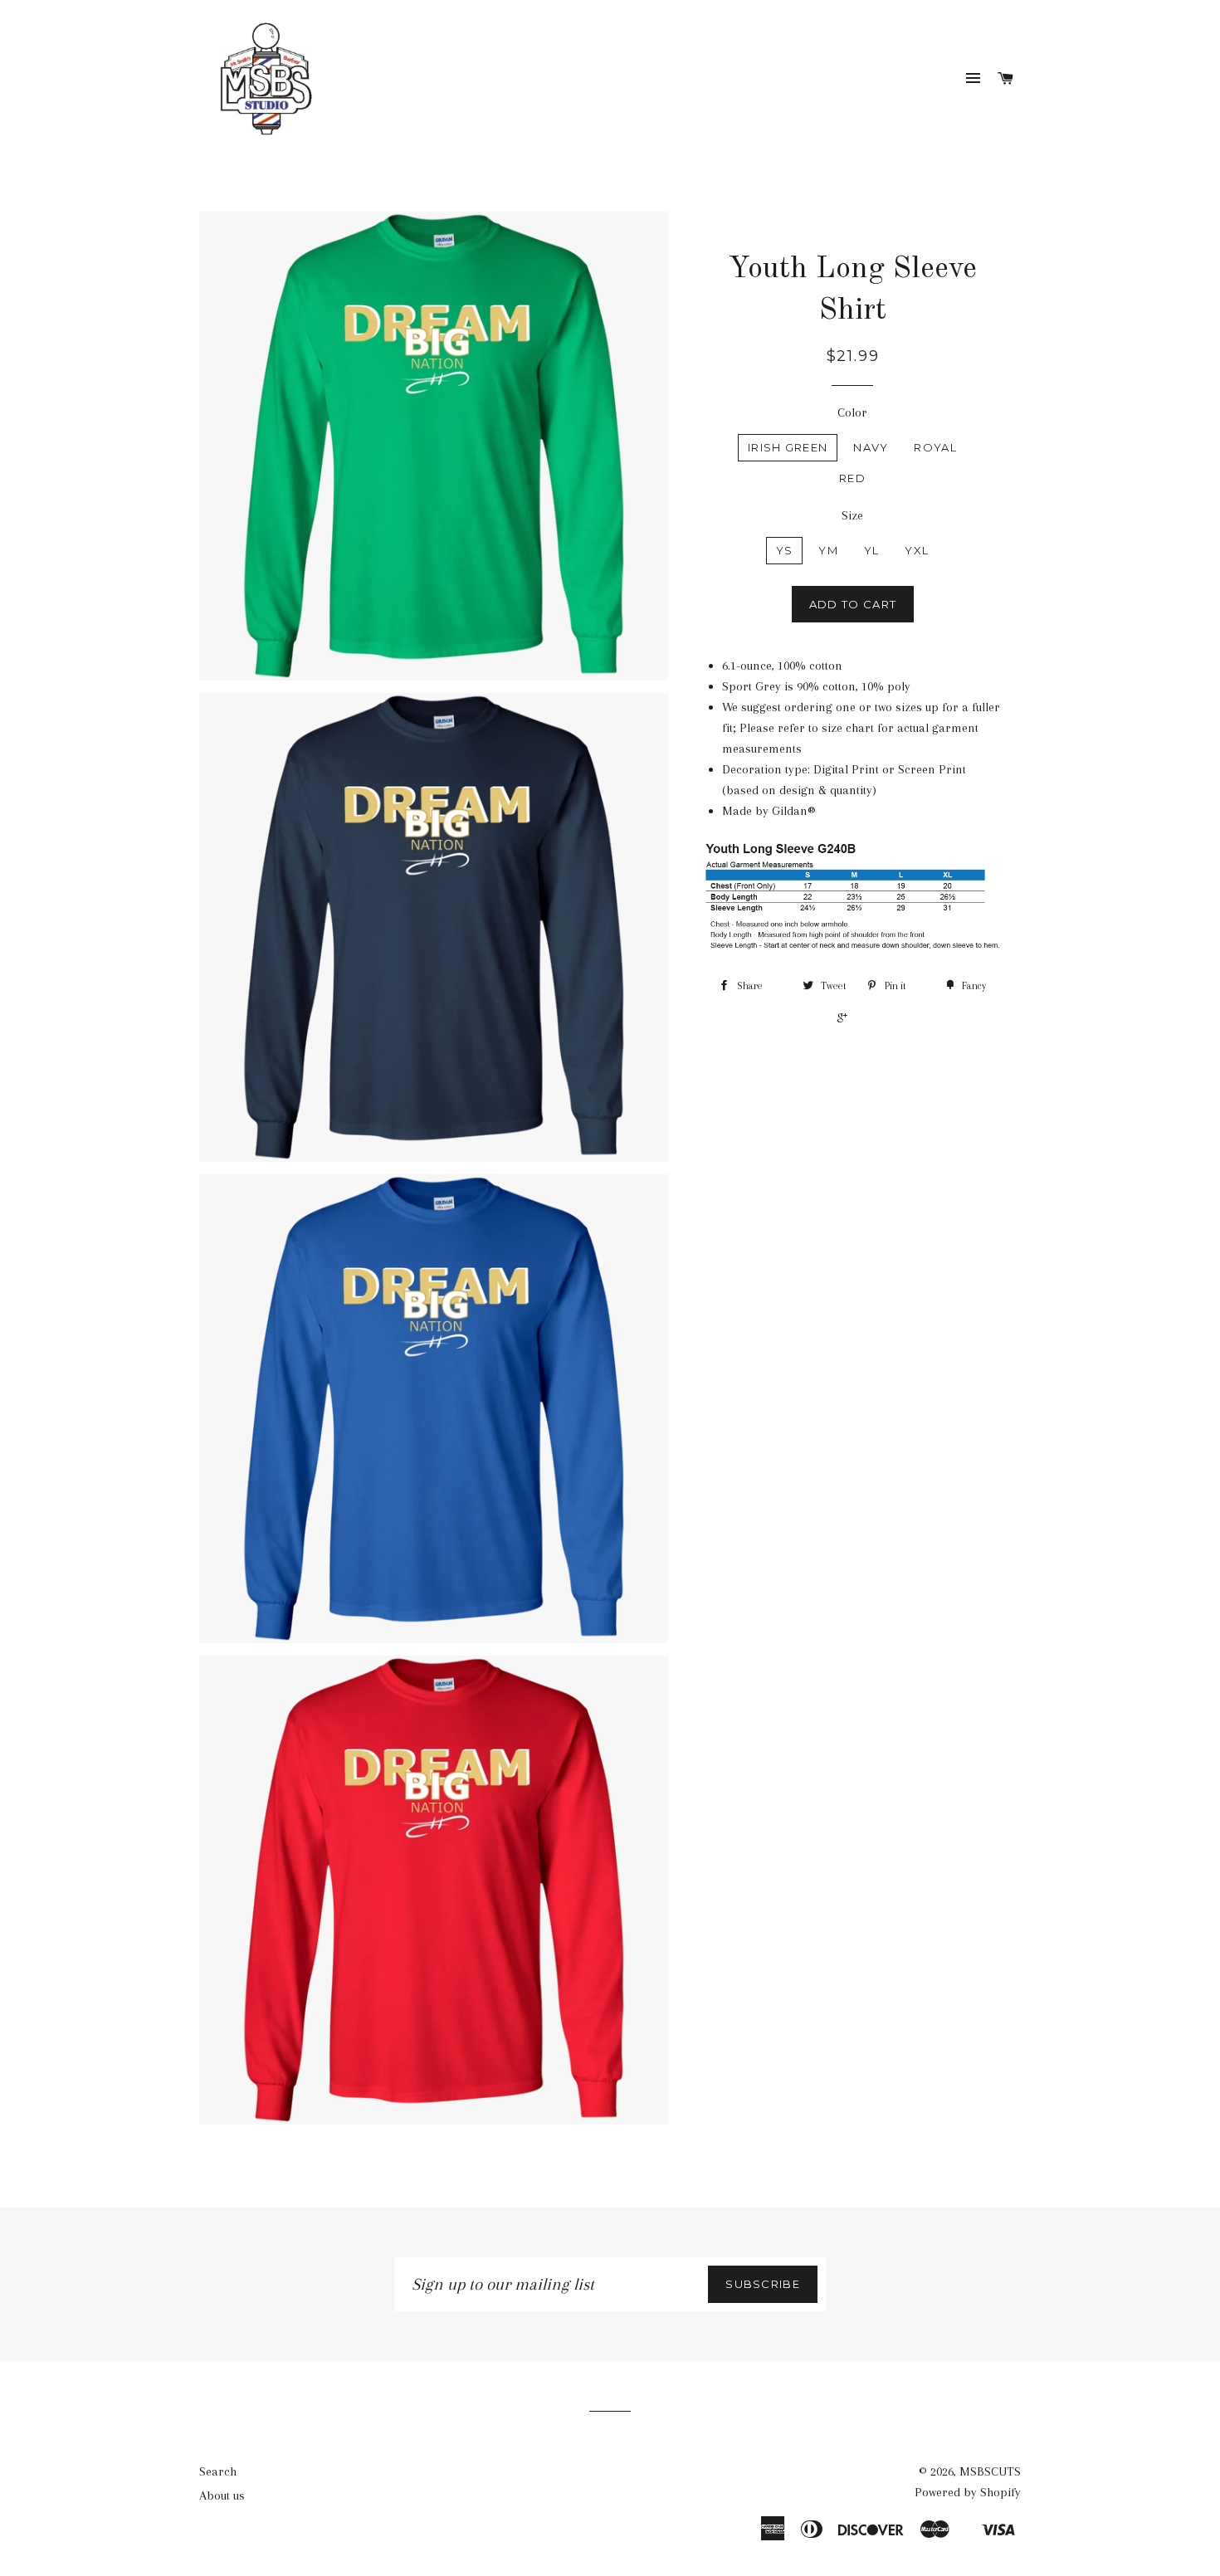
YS (785, 550)
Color (852, 412)
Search (218, 2471)
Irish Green (788, 447)
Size (852, 515)
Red (852, 478)
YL (872, 550)
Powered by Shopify (968, 2492)
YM (828, 550)
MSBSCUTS (990, 2471)
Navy (871, 447)
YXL (917, 550)
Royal (935, 447)
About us (222, 2495)
